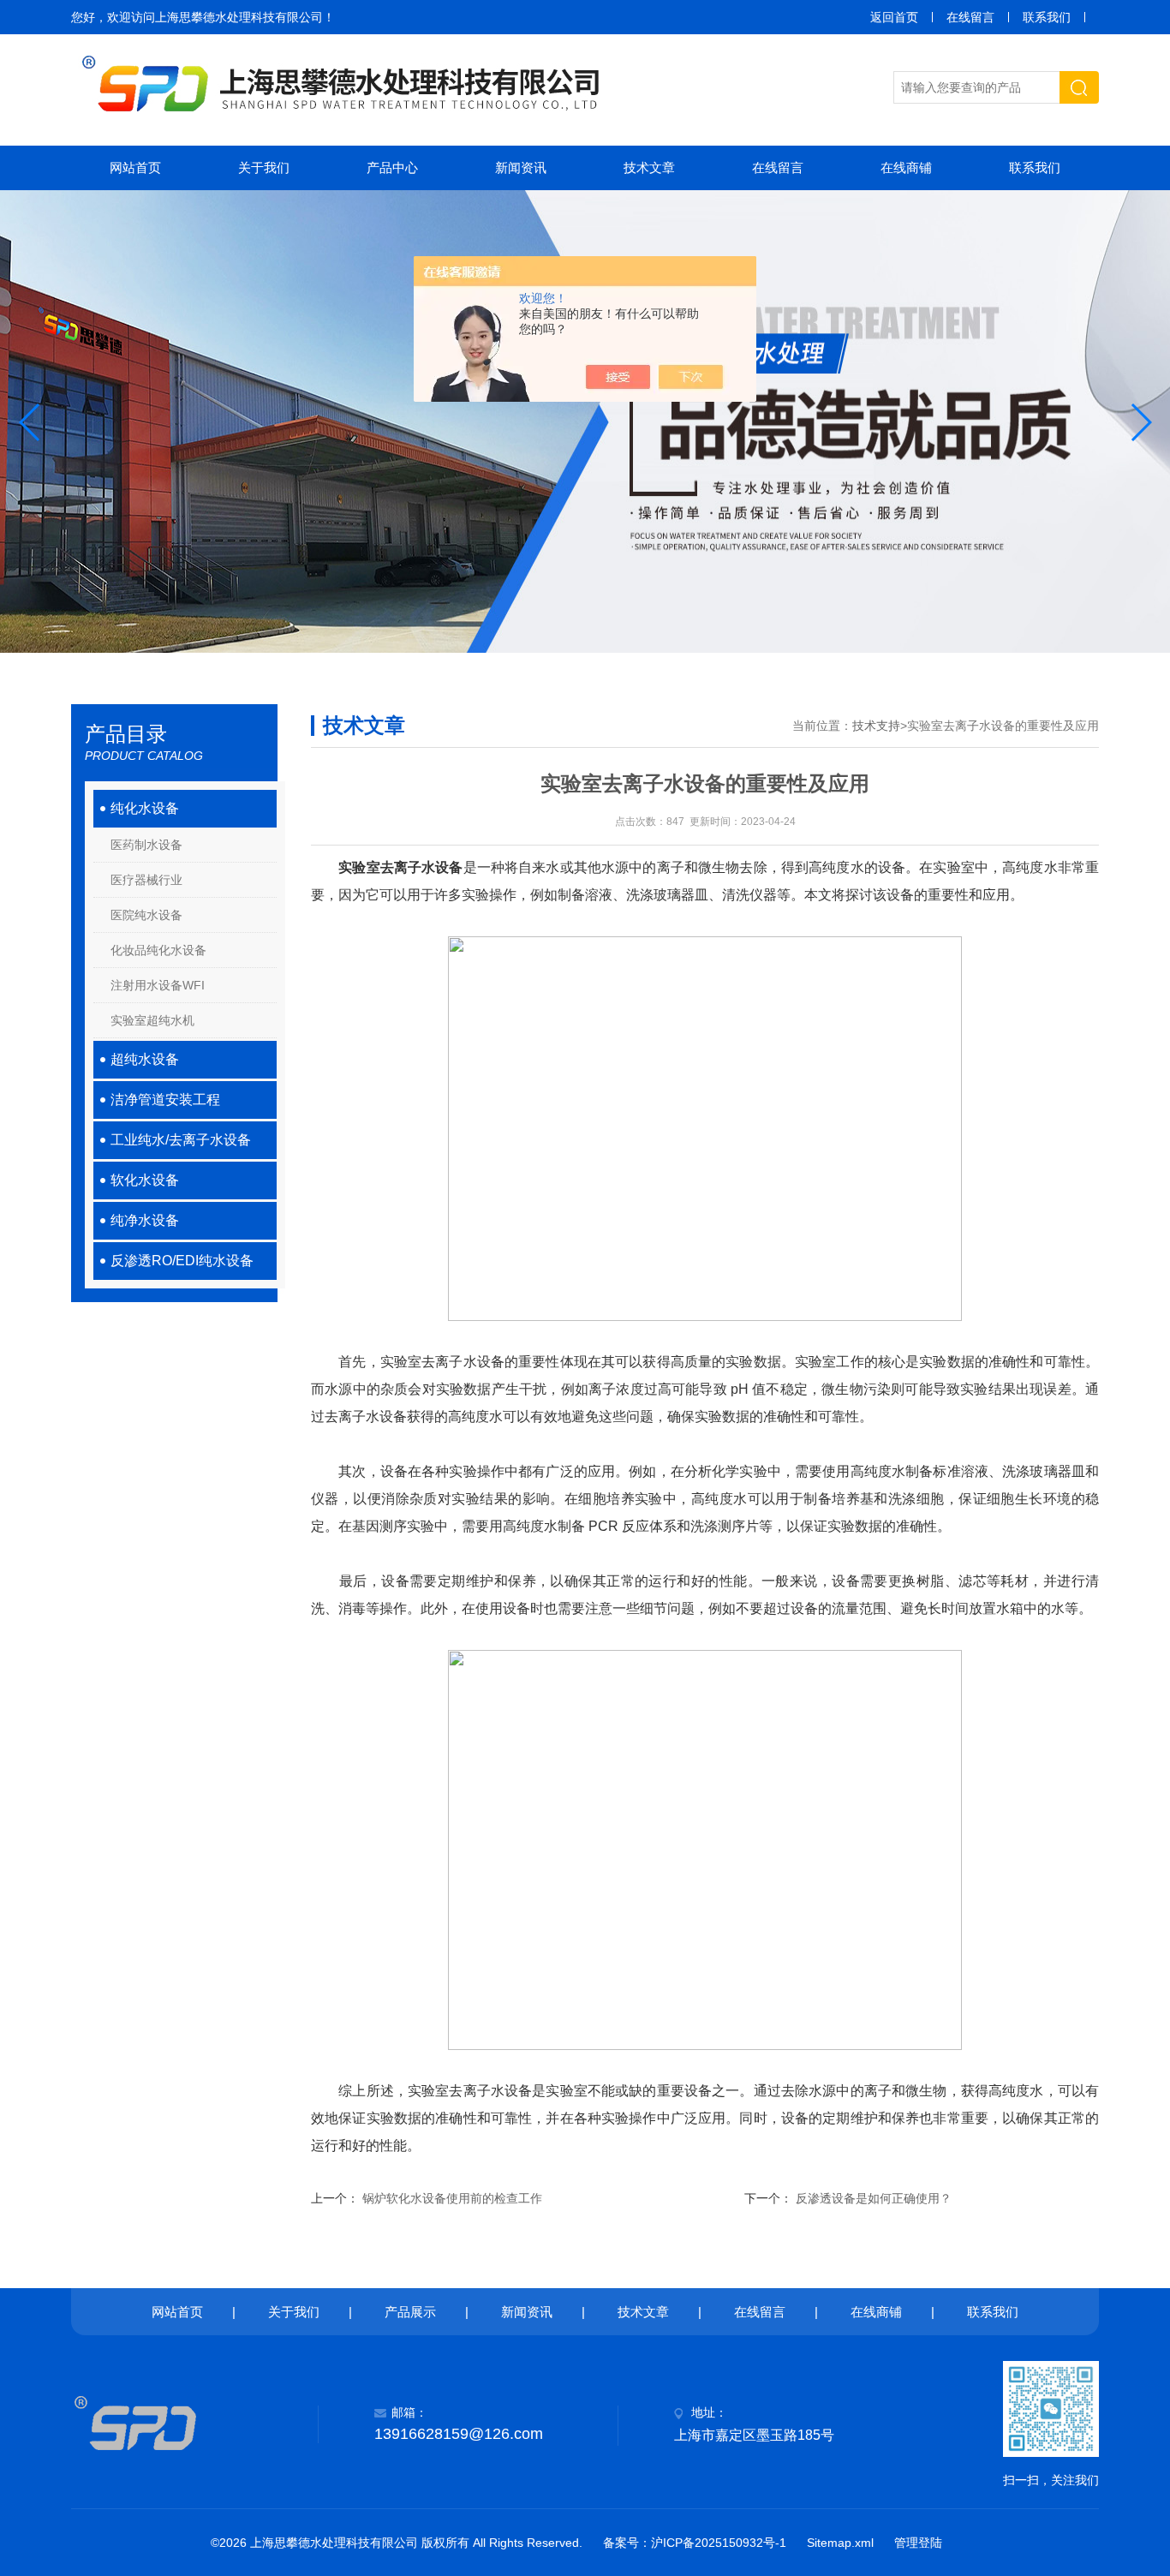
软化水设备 (145, 1180)
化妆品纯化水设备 (158, 950)
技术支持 (876, 726)
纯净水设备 (145, 1220)
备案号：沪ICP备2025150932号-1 (695, 2543)
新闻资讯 (521, 167)
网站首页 (135, 167)
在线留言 (970, 17)
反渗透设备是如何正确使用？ (874, 2198)
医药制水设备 (146, 845)
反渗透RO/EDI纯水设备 (182, 1261)
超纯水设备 (145, 1059)
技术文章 (649, 167)
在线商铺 (906, 167)
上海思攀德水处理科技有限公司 (239, 17)
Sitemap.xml (840, 2543)
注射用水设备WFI (158, 985)
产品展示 (410, 2312)
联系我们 (1047, 17)
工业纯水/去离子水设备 (181, 1140)
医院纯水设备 (146, 915)
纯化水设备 (145, 808)
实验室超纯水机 (152, 1020)
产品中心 (392, 167)
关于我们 (264, 167)
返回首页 (894, 17)
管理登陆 (918, 2543)
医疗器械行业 (146, 880)
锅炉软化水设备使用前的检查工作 (452, 2198)
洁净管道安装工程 (165, 1100)
